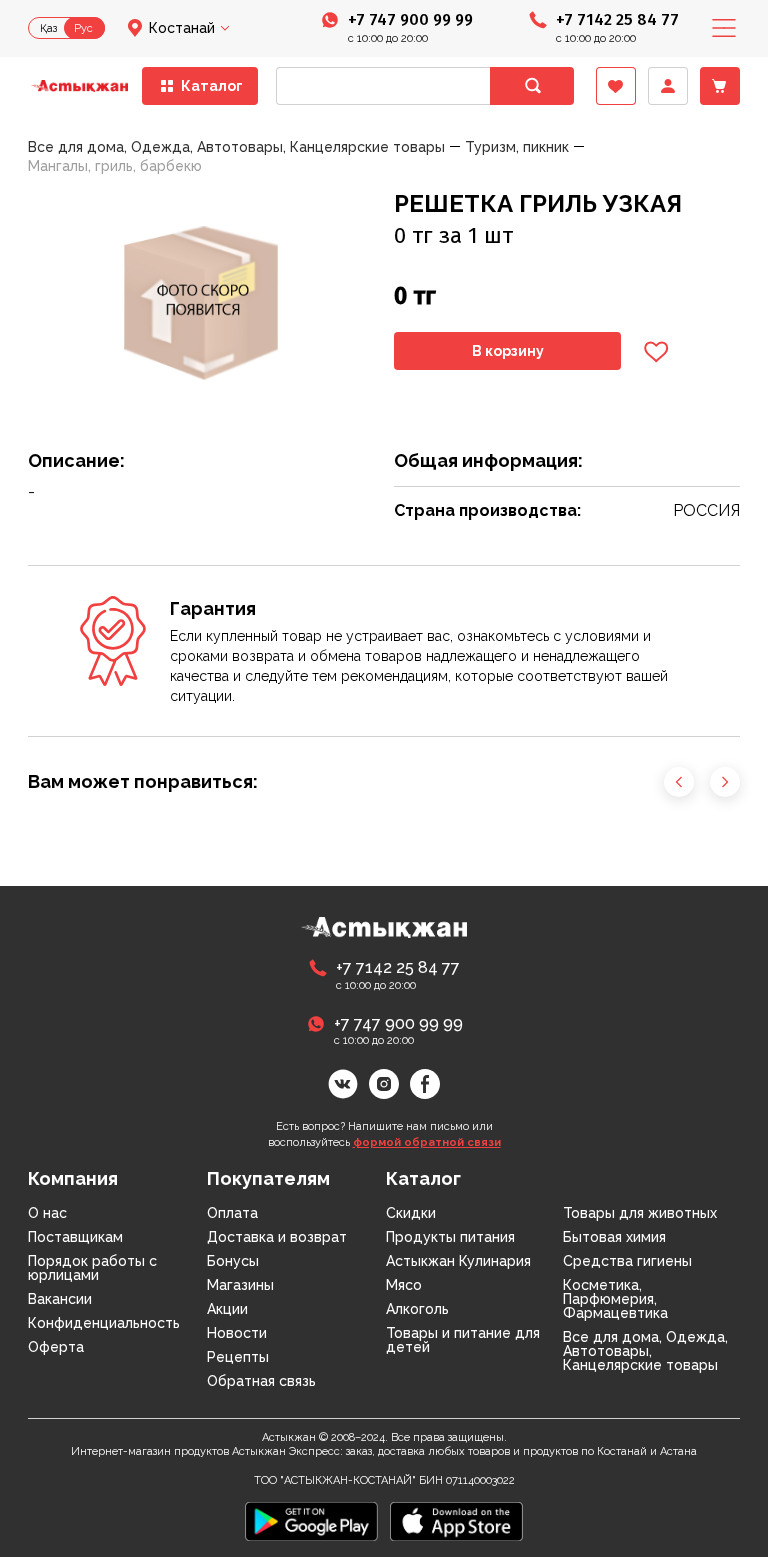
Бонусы (233, 1261)
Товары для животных (640, 1213)
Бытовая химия (614, 1237)
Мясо (404, 1285)
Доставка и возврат (277, 1237)
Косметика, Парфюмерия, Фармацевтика (615, 1299)
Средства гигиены (627, 1261)
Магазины (240, 1285)
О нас (47, 1213)
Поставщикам (75, 1237)
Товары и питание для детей (463, 1340)
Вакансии (60, 1299)
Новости (237, 1333)
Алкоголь (417, 1309)
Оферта (56, 1347)
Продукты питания (450, 1237)
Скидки (411, 1213)
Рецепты (238, 1357)
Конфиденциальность (104, 1323)
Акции (227, 1309)
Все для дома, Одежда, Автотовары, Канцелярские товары (645, 1351)
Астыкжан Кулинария (458, 1261)
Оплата (232, 1213)
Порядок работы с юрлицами (92, 1268)
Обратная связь (261, 1381)
